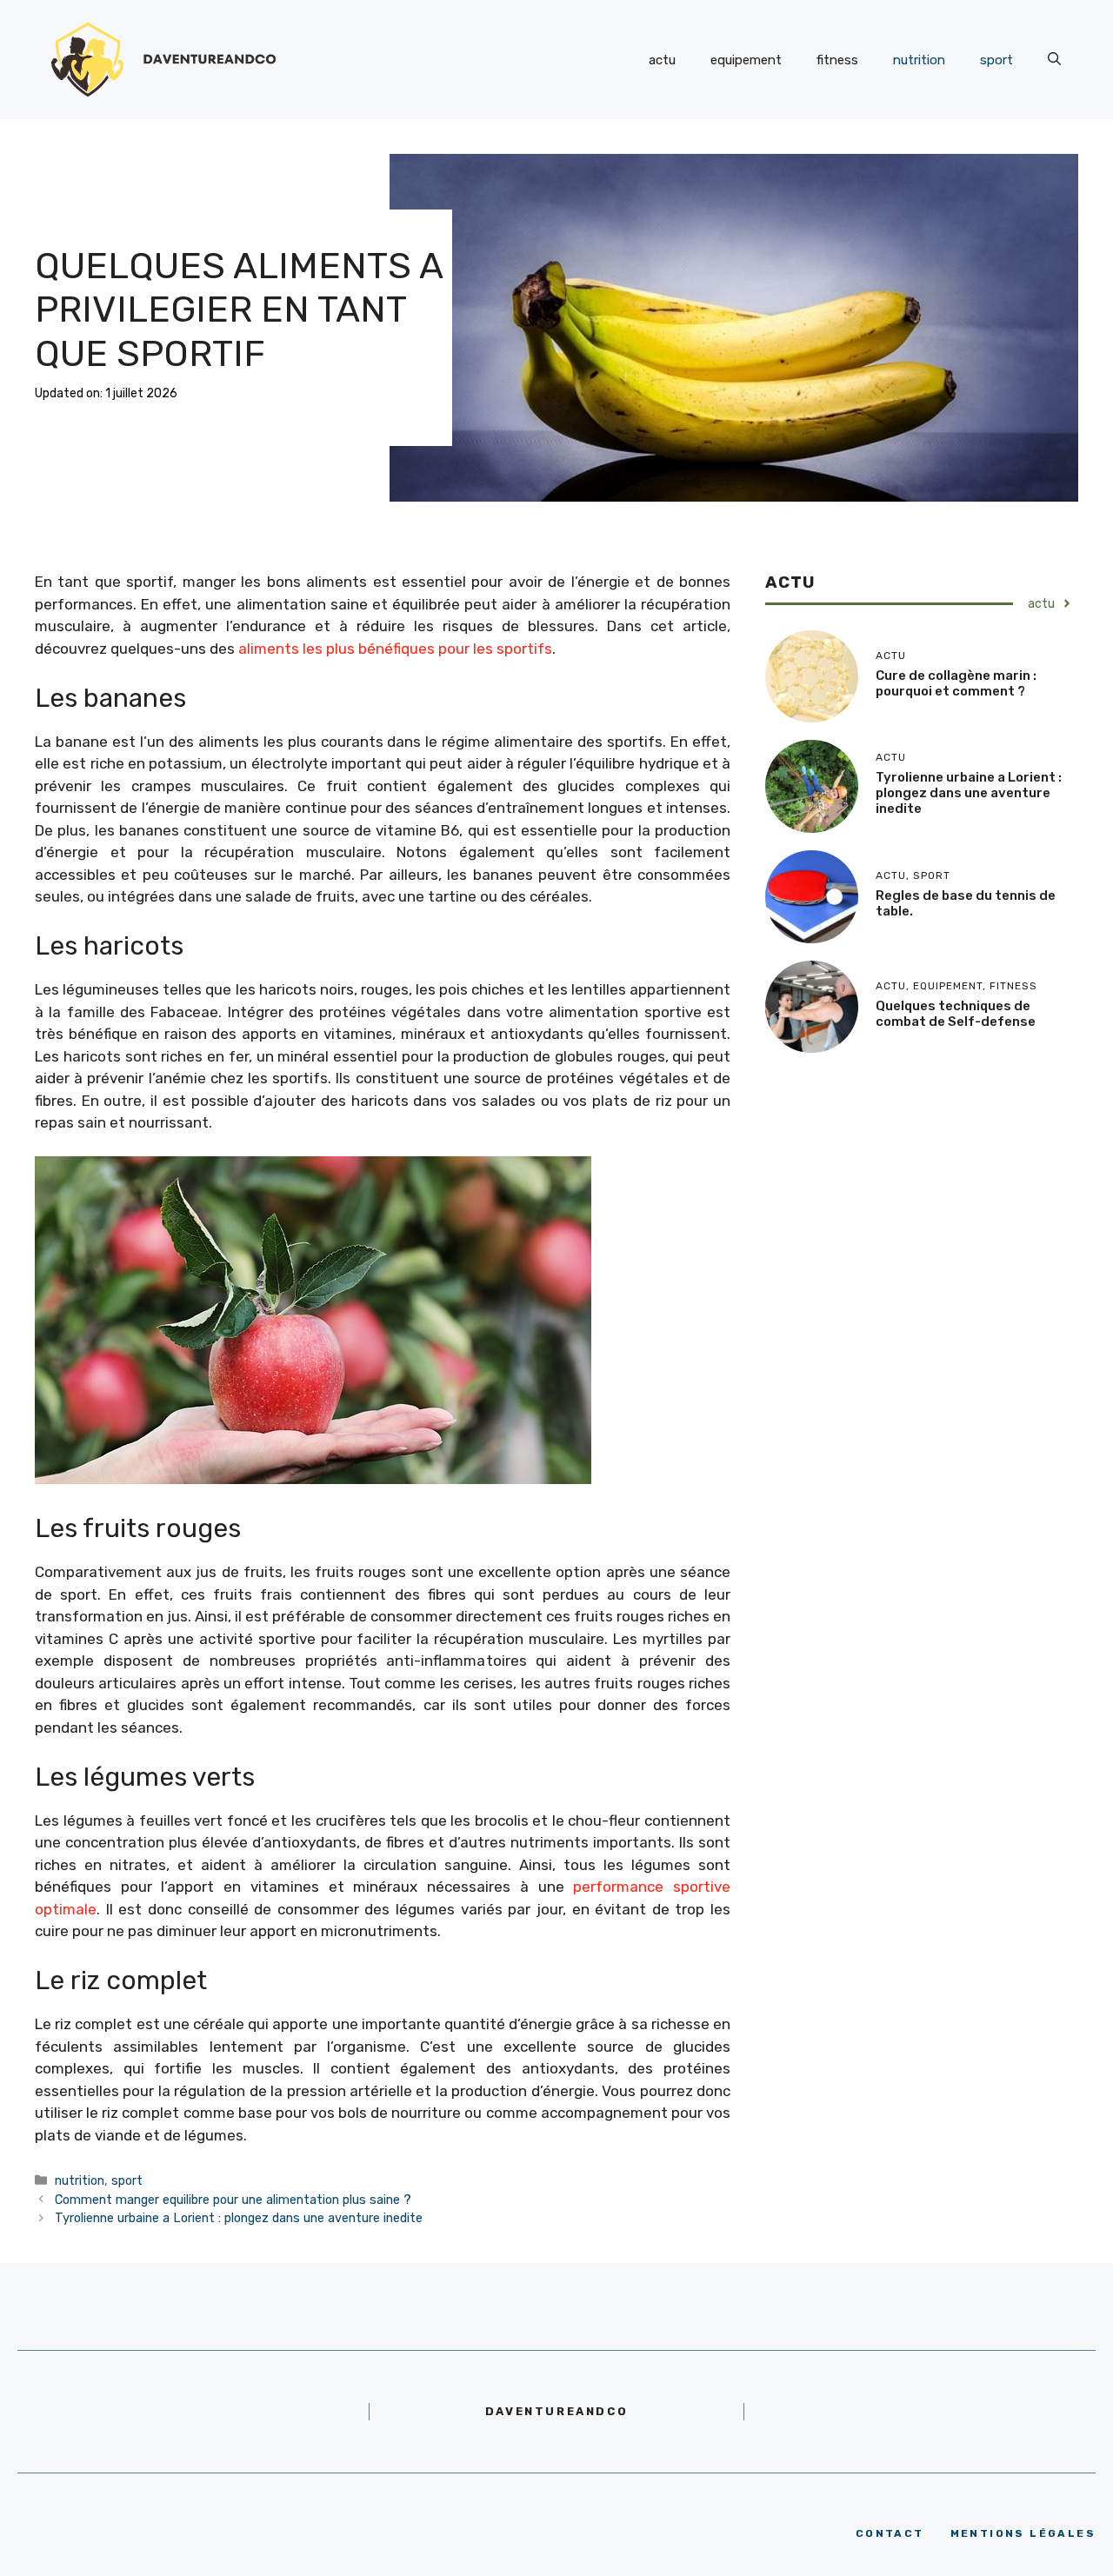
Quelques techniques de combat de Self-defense (956, 1014)
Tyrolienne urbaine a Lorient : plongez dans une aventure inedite (239, 2218)
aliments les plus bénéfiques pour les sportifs (395, 649)
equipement (746, 60)
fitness (837, 60)
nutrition (919, 60)
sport (996, 60)
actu (662, 60)
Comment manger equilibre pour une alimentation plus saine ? (233, 2200)
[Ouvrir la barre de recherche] (1054, 60)
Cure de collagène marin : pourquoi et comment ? (956, 683)
